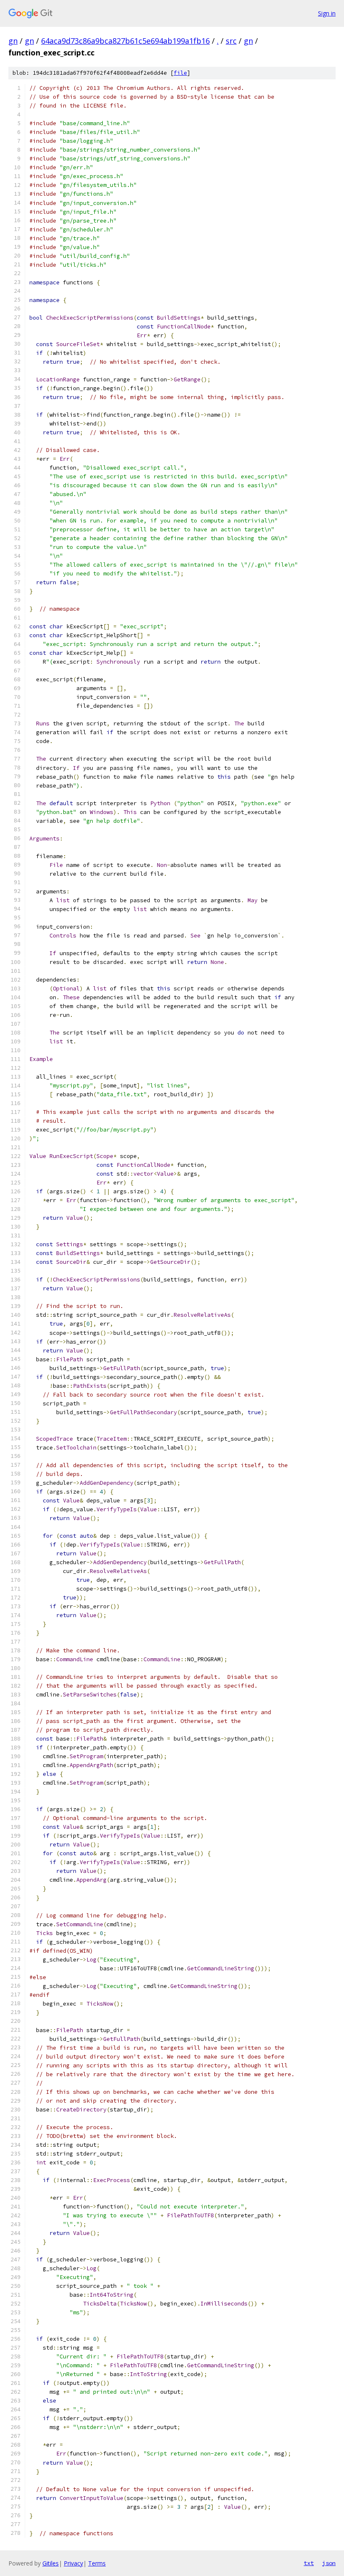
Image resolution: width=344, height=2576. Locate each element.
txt (309, 2563)
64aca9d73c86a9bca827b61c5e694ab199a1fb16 (125, 41)
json (329, 2563)
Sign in (327, 13)
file (180, 73)
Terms (97, 2563)
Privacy (73, 2563)
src (231, 41)
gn (13, 41)
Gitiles (51, 2563)
